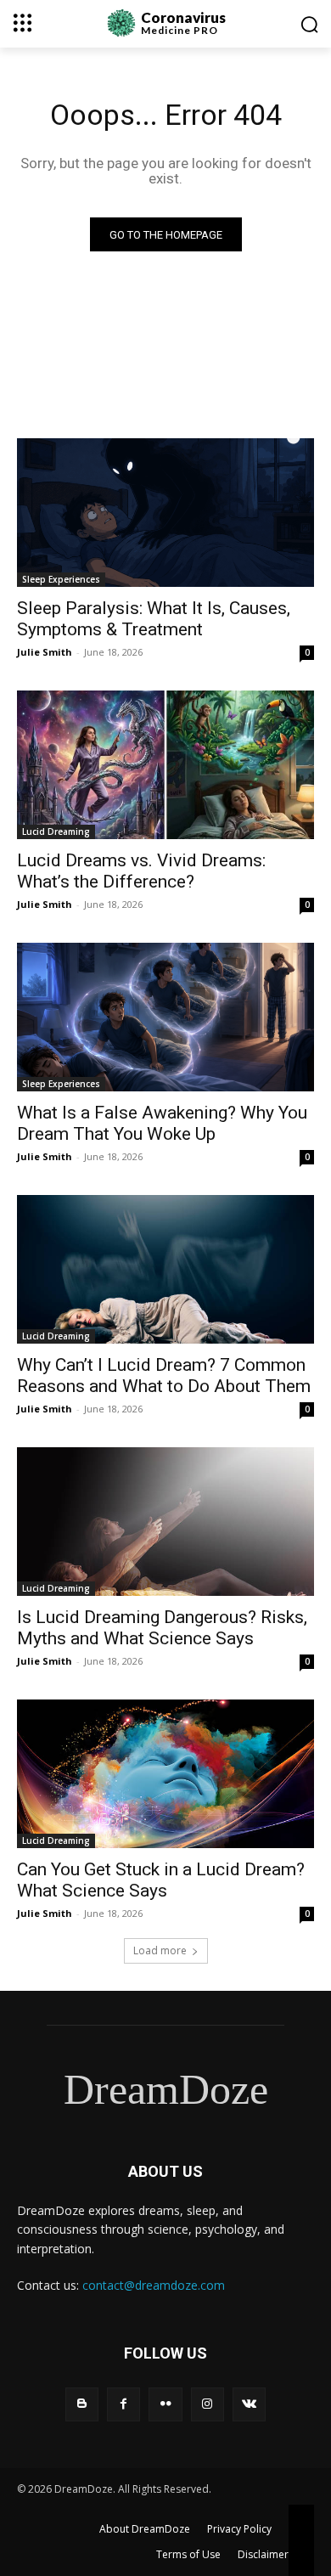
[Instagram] (208, 2404)
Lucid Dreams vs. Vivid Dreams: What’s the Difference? (141, 871)
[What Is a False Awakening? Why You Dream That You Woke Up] (165, 1017)
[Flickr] (165, 2404)
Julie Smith (45, 652)
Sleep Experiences (61, 579)
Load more (160, 1950)
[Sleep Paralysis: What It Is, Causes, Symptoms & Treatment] (165, 513)
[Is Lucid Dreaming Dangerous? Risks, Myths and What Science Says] (165, 1522)
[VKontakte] (249, 2404)
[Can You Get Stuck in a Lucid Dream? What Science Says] (165, 1774)
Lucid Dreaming (56, 831)
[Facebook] (123, 2404)
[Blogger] (82, 2404)
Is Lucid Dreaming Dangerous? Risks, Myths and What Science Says (162, 1628)
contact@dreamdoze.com (154, 2285)
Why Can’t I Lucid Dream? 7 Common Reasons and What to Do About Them (164, 1375)
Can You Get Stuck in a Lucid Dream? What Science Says (161, 1880)
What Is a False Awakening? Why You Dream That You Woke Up (162, 1123)
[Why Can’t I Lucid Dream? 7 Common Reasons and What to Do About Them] (165, 1269)
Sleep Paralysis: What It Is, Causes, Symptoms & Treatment (154, 619)
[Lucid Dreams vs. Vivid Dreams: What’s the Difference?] (165, 765)
